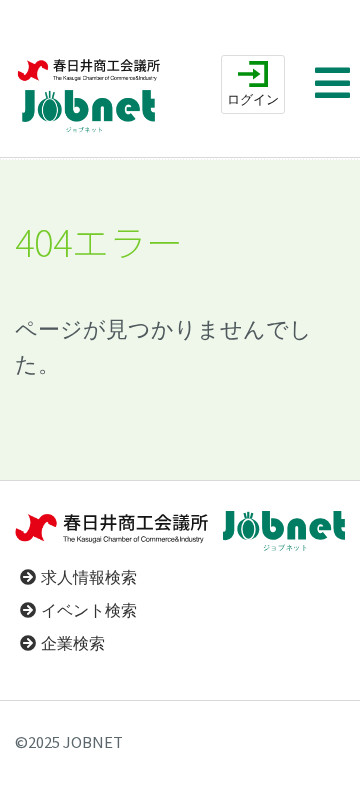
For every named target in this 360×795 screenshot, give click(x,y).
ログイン (253, 99)
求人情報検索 (89, 577)
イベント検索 (89, 610)
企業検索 (73, 643)
